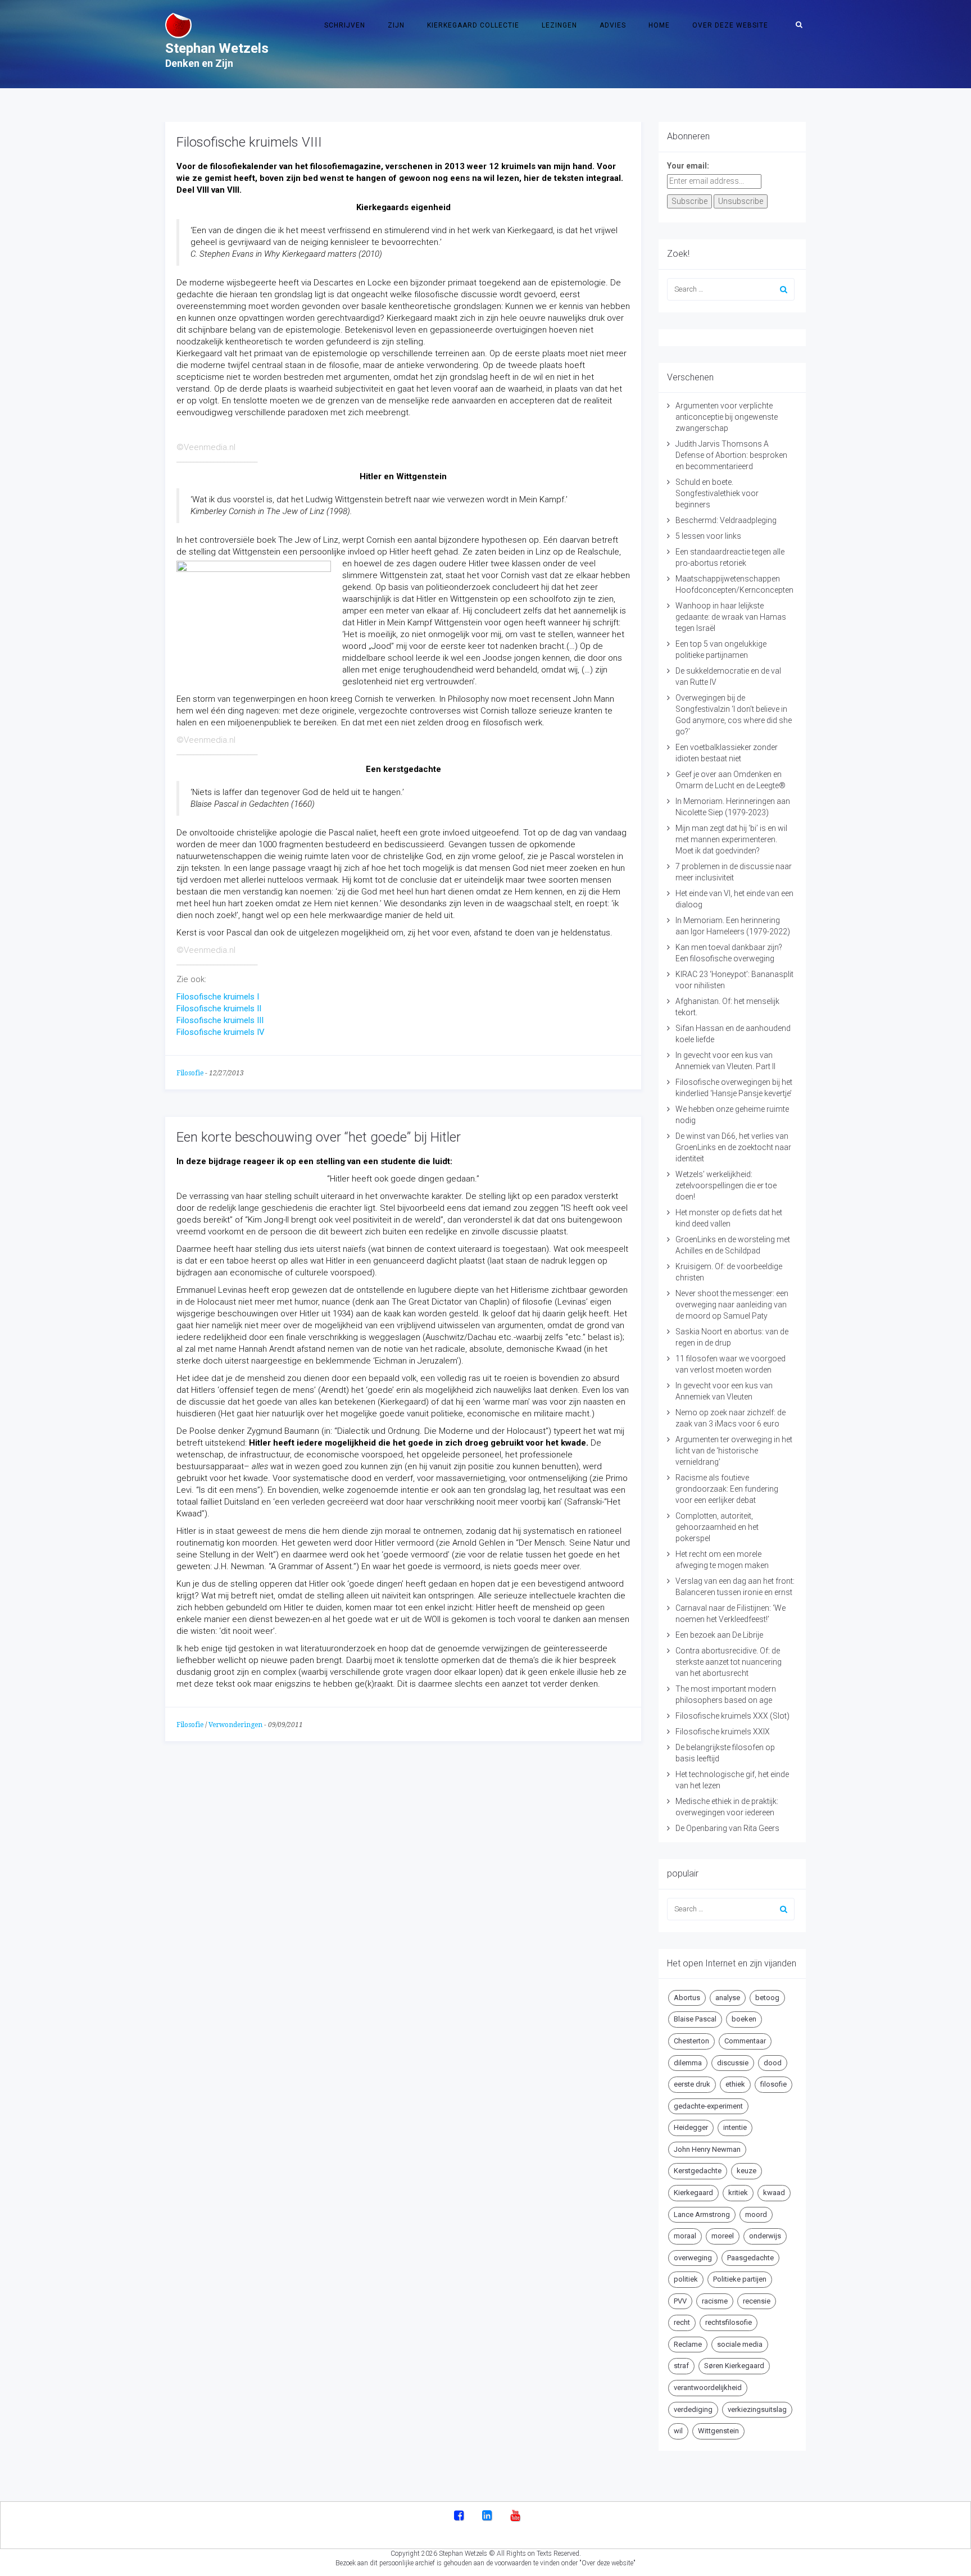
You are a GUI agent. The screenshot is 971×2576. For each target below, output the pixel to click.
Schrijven (345, 25)
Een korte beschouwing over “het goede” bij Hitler (319, 1137)
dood (773, 2063)
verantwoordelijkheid (708, 2388)
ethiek (735, 2084)
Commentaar (745, 2041)
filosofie (773, 2084)
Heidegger (691, 2127)
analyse (728, 1998)
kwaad (774, 2193)
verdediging (693, 2409)
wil (678, 2431)
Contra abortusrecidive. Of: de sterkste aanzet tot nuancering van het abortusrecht (729, 1662)
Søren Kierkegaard (734, 2366)
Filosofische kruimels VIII (249, 142)
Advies (613, 25)
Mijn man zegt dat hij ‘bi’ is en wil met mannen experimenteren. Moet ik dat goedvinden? (731, 839)
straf (681, 2366)
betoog (767, 1998)
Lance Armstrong (702, 2214)
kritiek (738, 2193)
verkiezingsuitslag (757, 2409)
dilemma (688, 2063)
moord (756, 2214)
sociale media (740, 2344)
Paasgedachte (750, 2258)
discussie (733, 2063)
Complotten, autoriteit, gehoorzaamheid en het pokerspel (717, 1527)
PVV (680, 2301)
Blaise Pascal (695, 2019)
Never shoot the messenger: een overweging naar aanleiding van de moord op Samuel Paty (732, 1305)
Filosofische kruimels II (219, 1008)
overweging (693, 2258)
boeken (744, 2019)
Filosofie (190, 1073)
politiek (686, 2279)
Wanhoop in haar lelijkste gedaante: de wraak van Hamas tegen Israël (731, 617)
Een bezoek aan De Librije (719, 1635)
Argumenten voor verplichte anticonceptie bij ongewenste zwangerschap (727, 417)
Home (659, 25)
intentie (735, 2127)
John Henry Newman (707, 2149)
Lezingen (559, 25)
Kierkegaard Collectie (473, 25)
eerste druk (692, 2084)
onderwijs (765, 2236)
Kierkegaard (693, 2193)
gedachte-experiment (708, 2106)
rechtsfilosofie (729, 2322)
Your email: (688, 166)
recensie (757, 2301)
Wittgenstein (718, 2431)
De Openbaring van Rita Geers (727, 1828)
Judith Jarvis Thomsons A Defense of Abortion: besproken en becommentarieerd (731, 455)
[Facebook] (459, 2516)
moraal (685, 2236)
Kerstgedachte (698, 2171)
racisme (715, 2301)
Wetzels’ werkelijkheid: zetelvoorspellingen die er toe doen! (726, 1185)
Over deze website (730, 25)
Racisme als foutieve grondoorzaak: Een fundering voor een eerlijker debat (727, 1489)
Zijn (396, 25)
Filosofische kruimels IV (221, 1032)
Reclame (688, 2344)
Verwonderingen (235, 1725)
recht (682, 2322)
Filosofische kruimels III (220, 1020)
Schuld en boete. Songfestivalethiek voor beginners (717, 493)
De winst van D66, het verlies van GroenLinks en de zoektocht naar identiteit (733, 1147)
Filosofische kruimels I (218, 997)
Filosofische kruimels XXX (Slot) (732, 1716)
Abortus (687, 1998)
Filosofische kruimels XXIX (723, 1732)
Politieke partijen (740, 2279)
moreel (723, 2236)
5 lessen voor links (708, 536)
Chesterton (691, 2041)
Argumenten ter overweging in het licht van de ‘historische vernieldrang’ (734, 1451)
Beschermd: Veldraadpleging (726, 520)
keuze (747, 2171)
